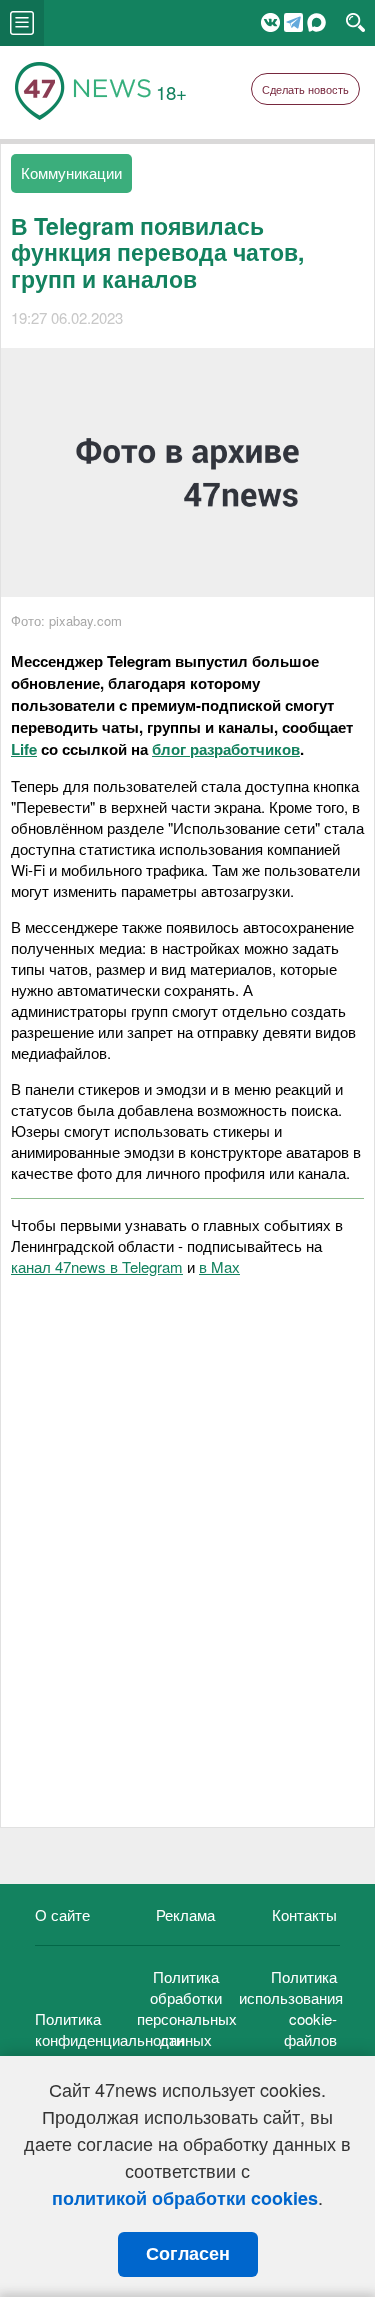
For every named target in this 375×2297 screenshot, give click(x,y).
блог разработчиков (226, 749)
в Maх (219, 1266)
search (355, 23)
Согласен (188, 2254)
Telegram (293, 22)
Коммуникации (71, 172)
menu (22, 23)
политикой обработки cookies (185, 2198)
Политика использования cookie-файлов (291, 2008)
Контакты (304, 1914)
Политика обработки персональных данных (187, 2008)
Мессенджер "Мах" (316, 22)
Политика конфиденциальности (109, 2029)
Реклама (185, 1914)
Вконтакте (270, 22)
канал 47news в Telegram (97, 1266)
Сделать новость (305, 89)
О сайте (62, 1914)
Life (24, 749)
